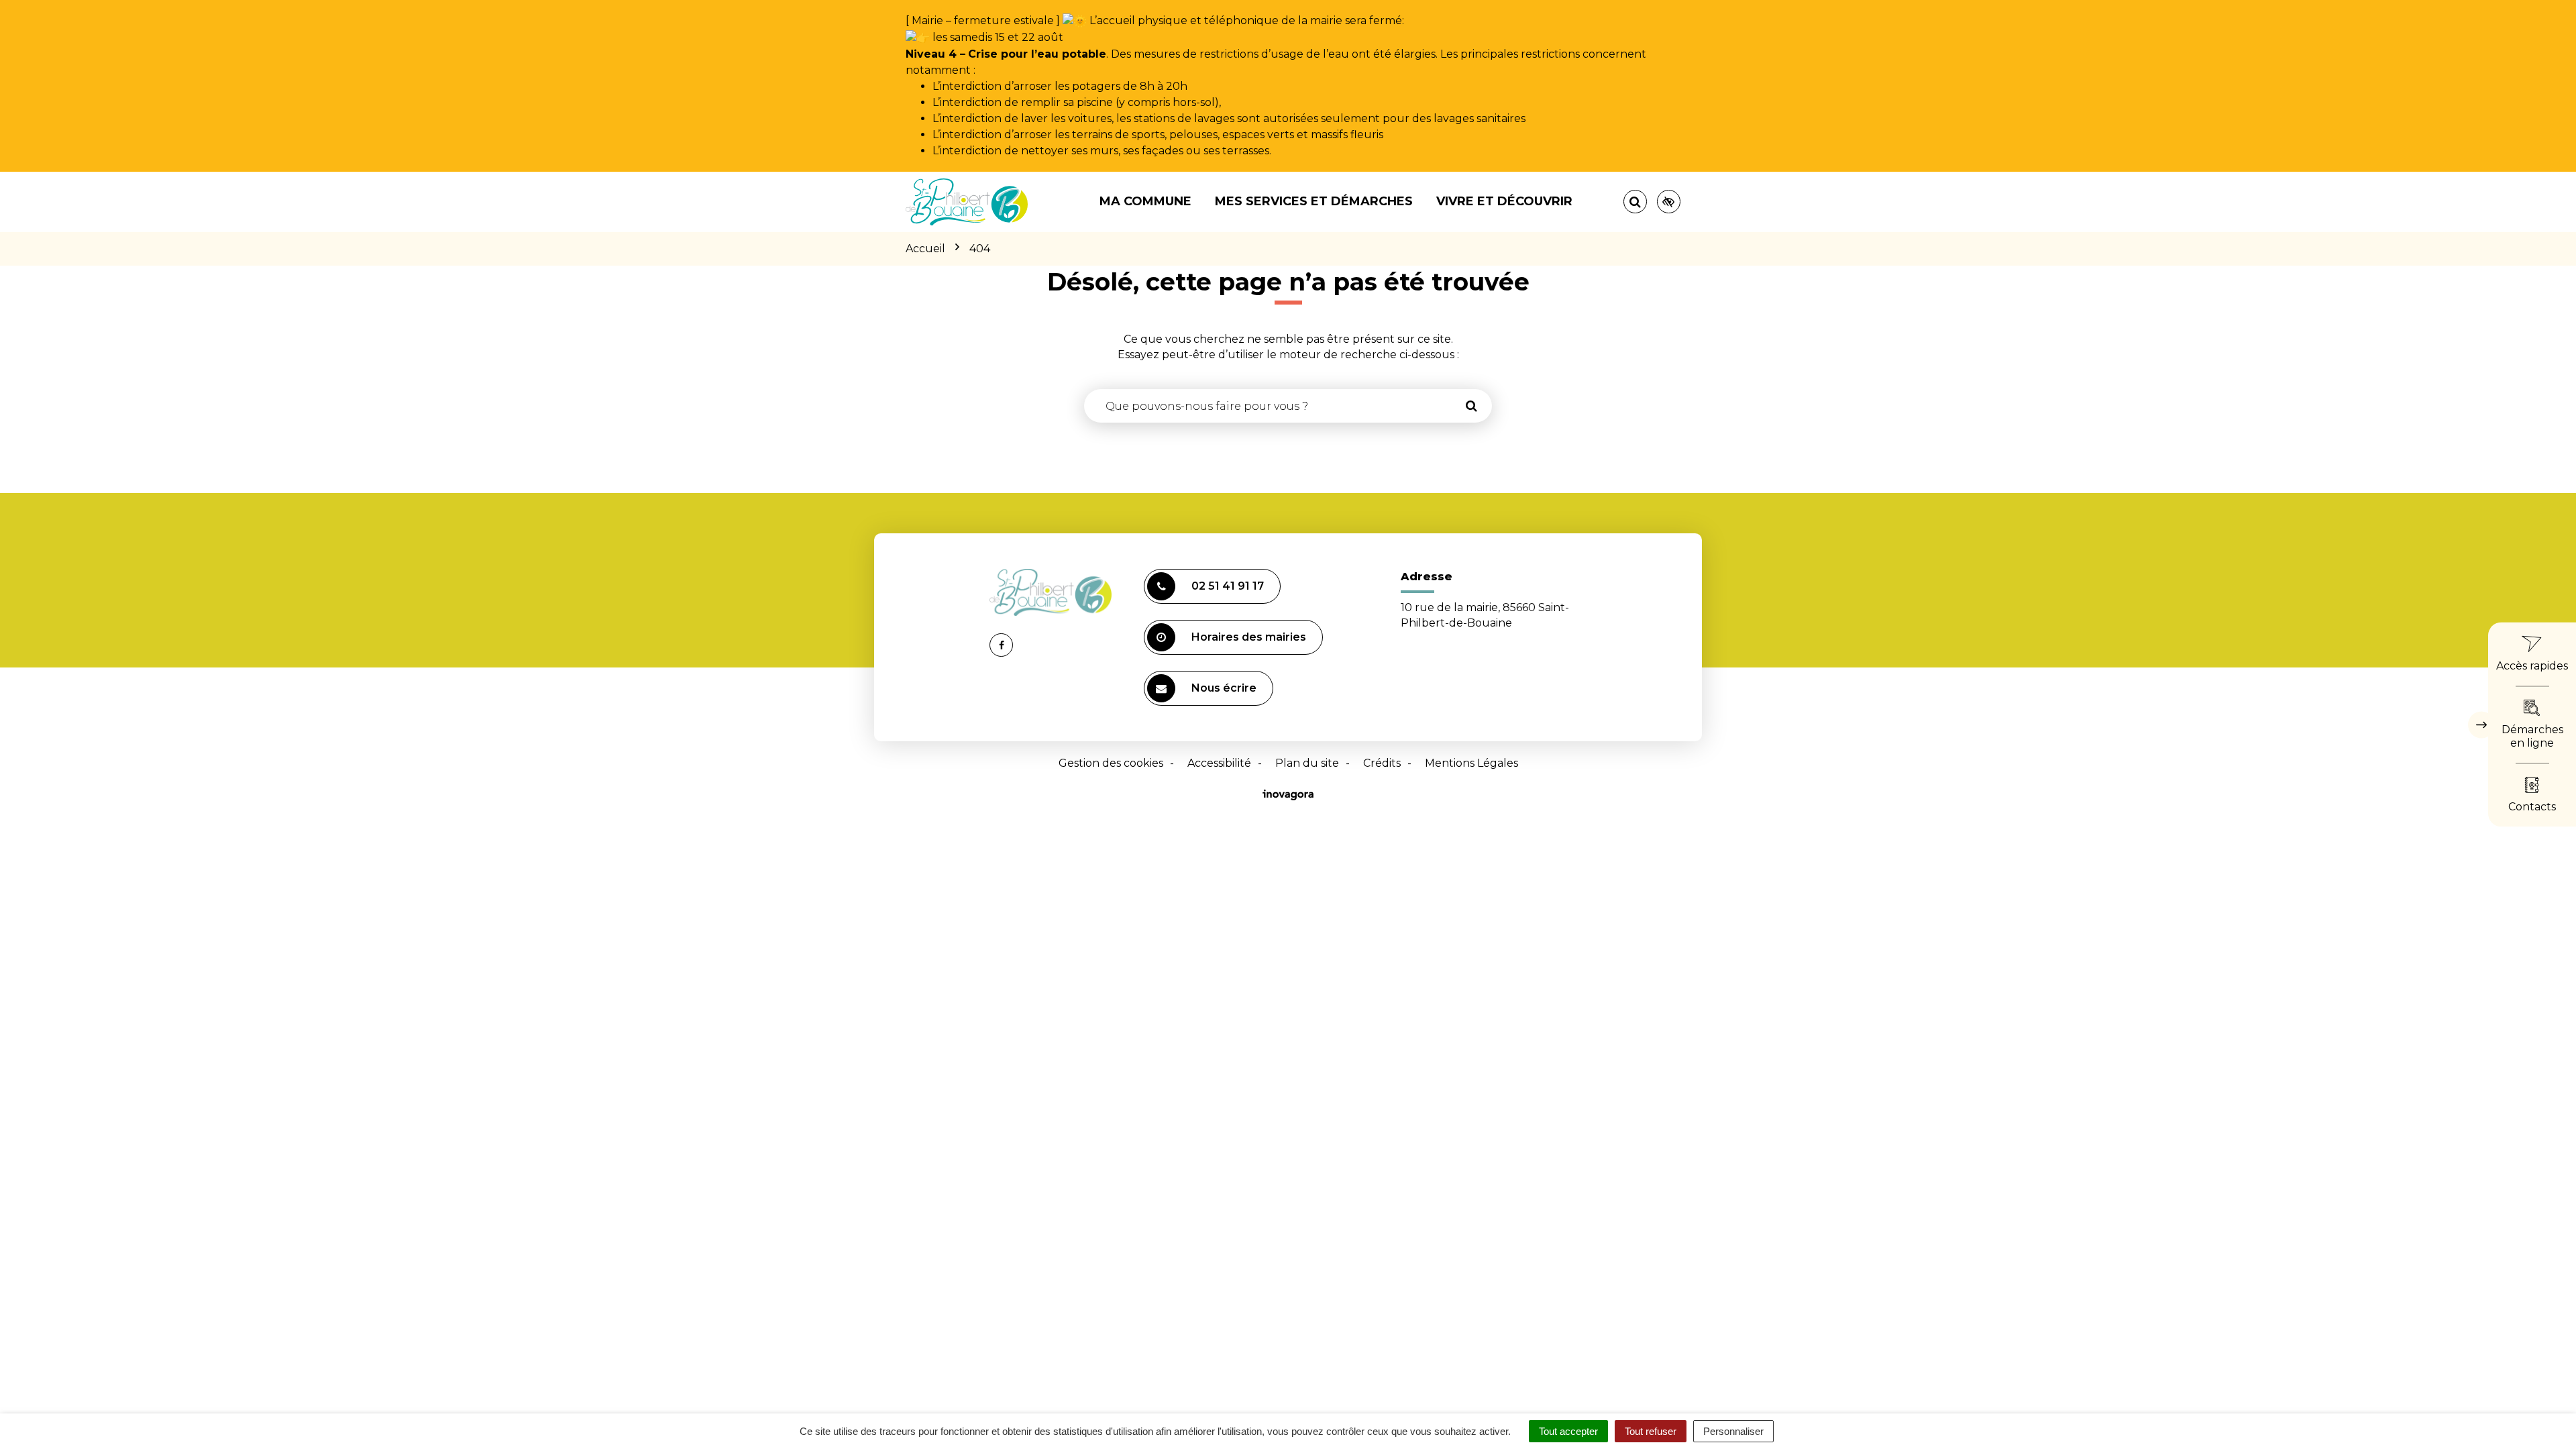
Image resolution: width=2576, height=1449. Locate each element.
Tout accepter (1568, 1431)
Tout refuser (1651, 1431)
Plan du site (1307, 763)
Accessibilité (1219, 763)
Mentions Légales (1471, 763)
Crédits (1382, 763)
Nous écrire (1224, 688)
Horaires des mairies (1249, 637)
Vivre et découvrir (1504, 201)
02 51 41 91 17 (1228, 586)
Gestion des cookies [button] (1111, 763)
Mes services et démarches (1314, 201)
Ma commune (1145, 201)
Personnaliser (1733, 1431)
